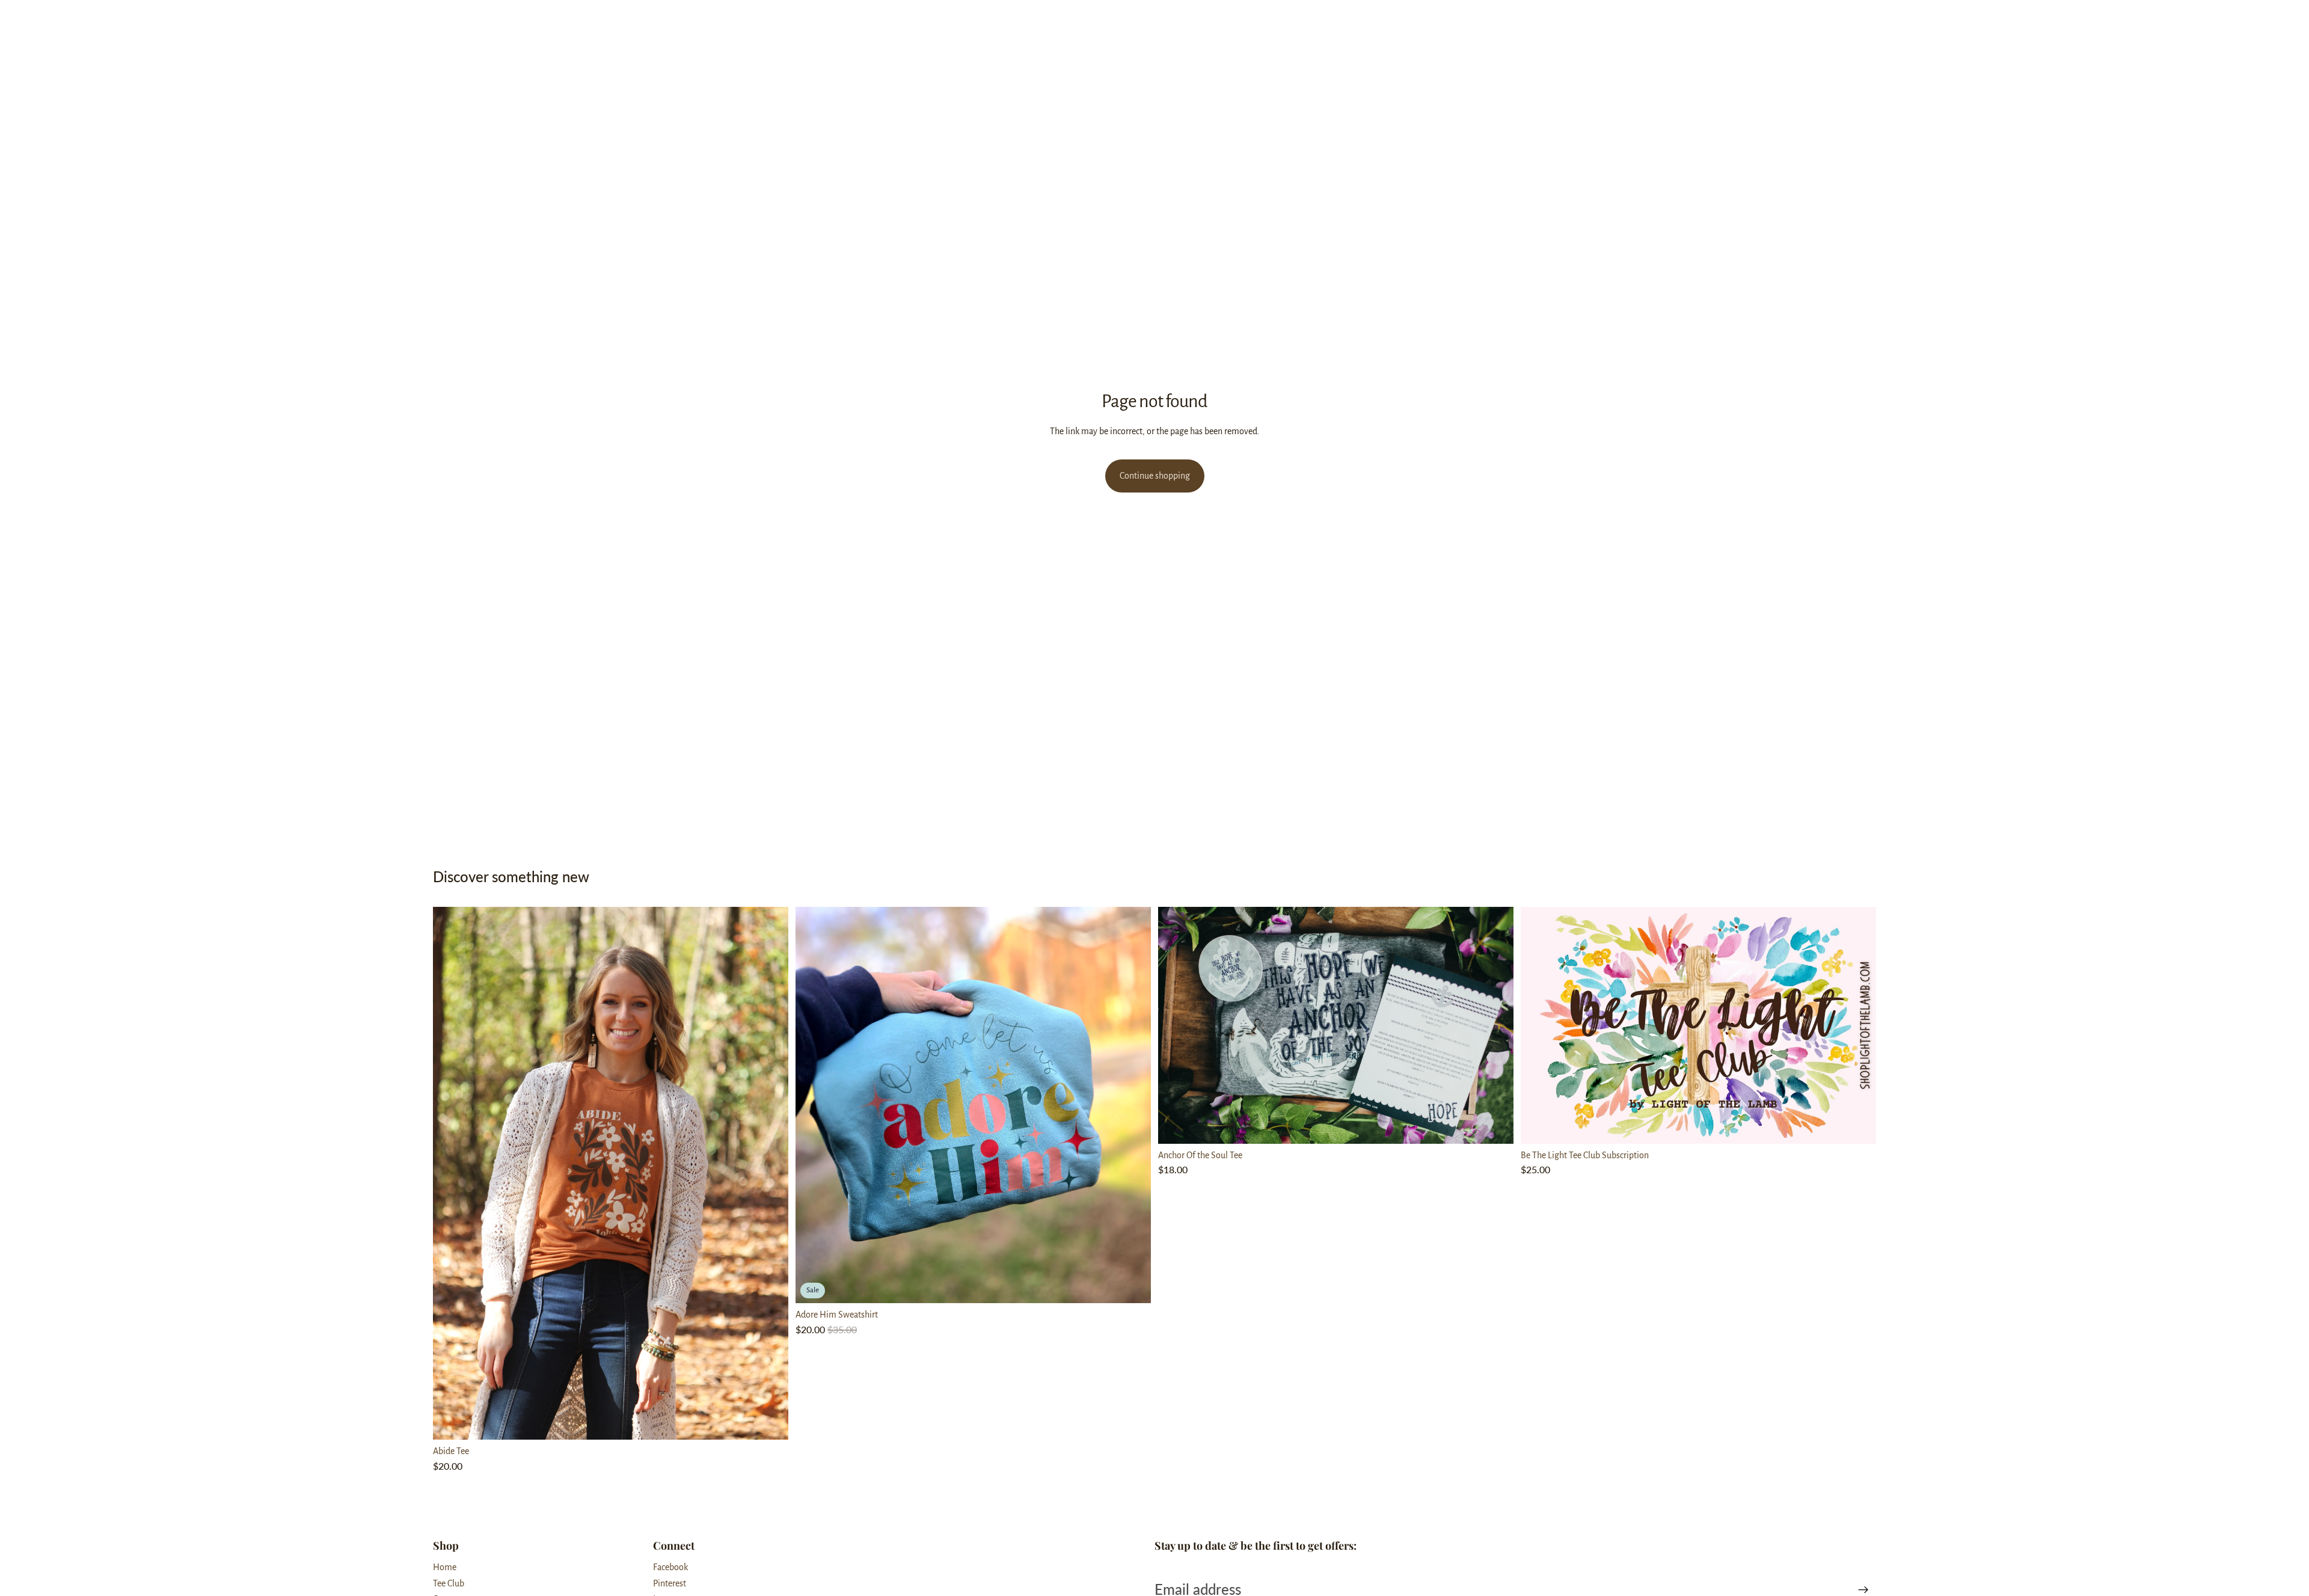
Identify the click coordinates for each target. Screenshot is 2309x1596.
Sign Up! (2206, 1031)
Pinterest (670, 1583)
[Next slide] (770, 1173)
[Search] (1816, 21)
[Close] (2287, 545)
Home (445, 1567)
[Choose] (770, 1421)
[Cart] (1868, 21)
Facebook (670, 1567)
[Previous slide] (451, 1173)
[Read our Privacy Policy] (2291, 982)
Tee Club (449, 1583)
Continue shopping (1155, 476)
